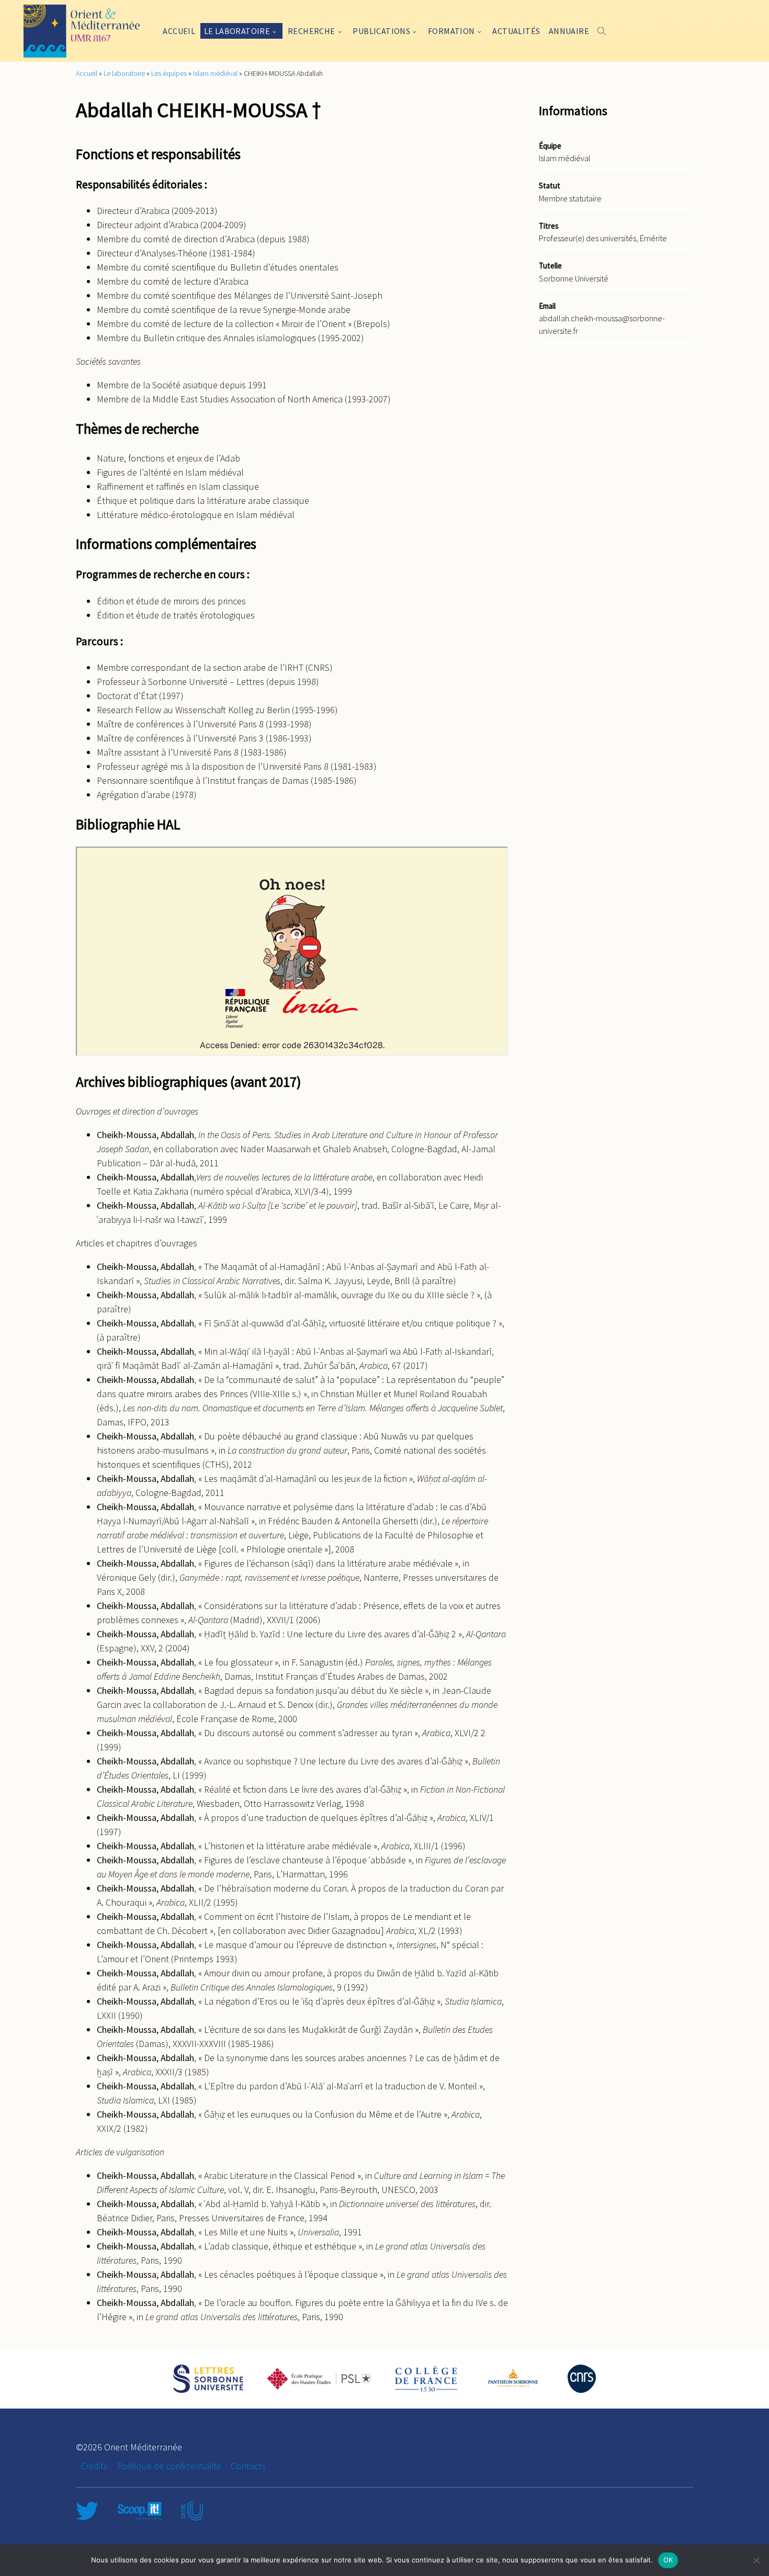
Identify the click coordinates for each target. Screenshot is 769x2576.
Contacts (248, 2466)
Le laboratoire (237, 31)
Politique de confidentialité (169, 2466)
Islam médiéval (215, 73)
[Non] (756, 2560)
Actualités (516, 31)
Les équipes (169, 73)
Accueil (179, 31)
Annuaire (569, 31)
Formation (451, 31)
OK (668, 2560)
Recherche (312, 31)
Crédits (94, 2466)
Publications (381, 31)
